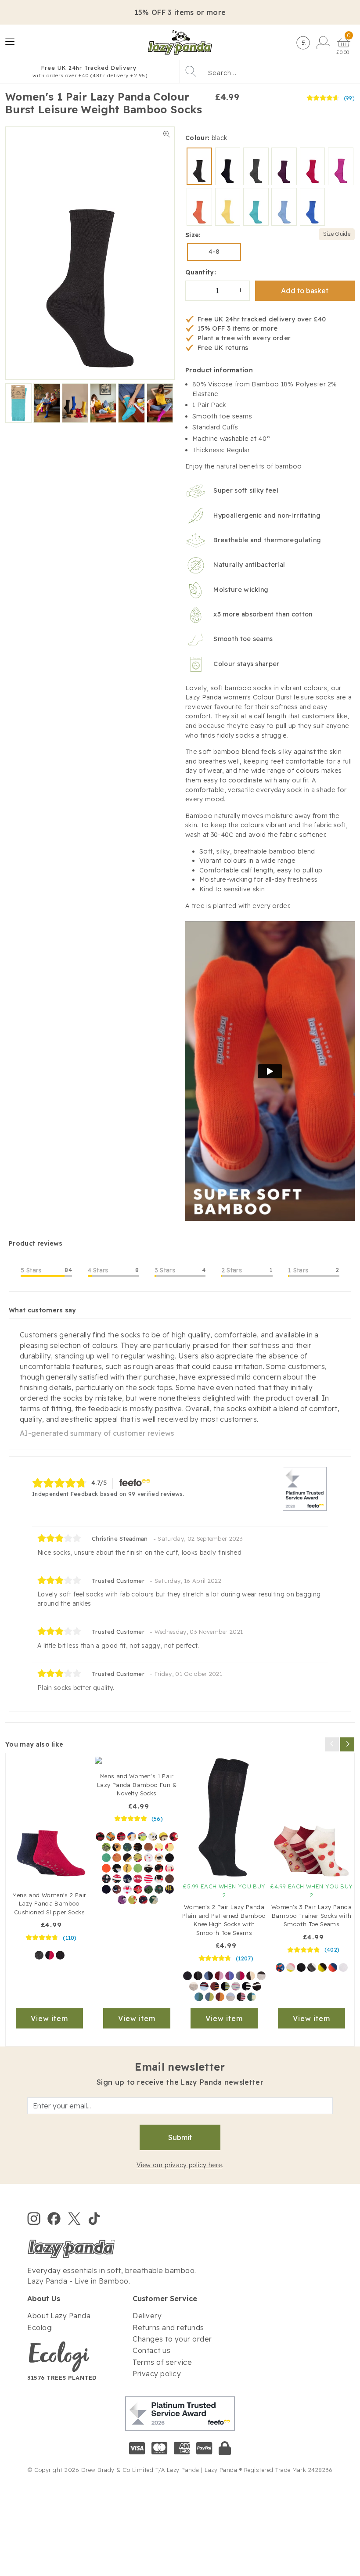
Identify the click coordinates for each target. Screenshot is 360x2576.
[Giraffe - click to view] (117, 1847)
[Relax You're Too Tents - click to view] (127, 1847)
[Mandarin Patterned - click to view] (280, 1967)
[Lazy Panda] (180, 42)
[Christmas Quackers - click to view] (143, 1900)
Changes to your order (172, 2339)
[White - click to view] (343, 1967)
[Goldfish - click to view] (106, 1868)
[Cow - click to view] (153, 1837)
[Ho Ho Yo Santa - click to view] (159, 1879)
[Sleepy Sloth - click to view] (159, 1858)
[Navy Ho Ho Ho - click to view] (117, 1879)
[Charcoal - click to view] (261, 1976)
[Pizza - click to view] (169, 1847)
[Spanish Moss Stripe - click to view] (225, 1986)
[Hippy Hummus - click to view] (117, 1868)
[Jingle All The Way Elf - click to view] (148, 1868)
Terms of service (162, 2362)
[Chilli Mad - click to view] (100, 1837)
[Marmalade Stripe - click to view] (215, 1986)
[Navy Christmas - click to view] (106, 1879)
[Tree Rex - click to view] (148, 1889)
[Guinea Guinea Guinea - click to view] (132, 1837)
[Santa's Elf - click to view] (148, 1879)
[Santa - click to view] (127, 1889)
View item (49, 2018)
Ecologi (40, 2327)
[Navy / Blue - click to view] (209, 1976)
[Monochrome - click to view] (194, 1986)
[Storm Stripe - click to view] (252, 1997)
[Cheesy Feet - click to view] (127, 1868)
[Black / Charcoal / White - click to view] (312, 1967)
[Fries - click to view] (138, 1858)
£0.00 (343, 52)
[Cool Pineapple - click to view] (169, 1858)
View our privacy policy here (179, 2165)
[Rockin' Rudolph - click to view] (159, 1868)
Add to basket (305, 291)
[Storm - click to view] (199, 1997)
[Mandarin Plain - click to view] (333, 1967)
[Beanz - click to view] (117, 1858)
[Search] (191, 71)
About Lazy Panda (59, 2316)
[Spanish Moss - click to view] (209, 1997)
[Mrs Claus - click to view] (169, 1868)
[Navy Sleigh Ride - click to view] (127, 1879)
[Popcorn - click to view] (159, 1847)
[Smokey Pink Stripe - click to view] (241, 1997)
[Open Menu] (11, 42)
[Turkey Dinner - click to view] (138, 1889)
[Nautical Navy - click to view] (204, 1986)
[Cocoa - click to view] (251, 1976)
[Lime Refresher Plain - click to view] (322, 1967)
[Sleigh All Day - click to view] (169, 1889)
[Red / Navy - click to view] (50, 1955)
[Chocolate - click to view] (148, 1847)
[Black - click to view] (60, 1955)
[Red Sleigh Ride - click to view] (138, 1879)
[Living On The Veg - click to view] (138, 1847)
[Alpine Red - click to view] (240, 1976)
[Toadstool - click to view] (142, 1837)
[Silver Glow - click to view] (236, 1986)
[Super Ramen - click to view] (121, 1837)
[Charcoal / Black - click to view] (39, 1955)
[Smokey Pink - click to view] (219, 1976)
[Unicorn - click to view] (148, 1858)
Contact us (151, 2350)
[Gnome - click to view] (106, 1858)
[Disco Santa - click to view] (133, 1900)
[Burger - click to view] (127, 1858)
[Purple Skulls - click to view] (122, 1900)
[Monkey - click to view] (163, 1837)
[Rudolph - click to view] (117, 1889)
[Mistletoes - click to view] (106, 1889)
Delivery (147, 2316)
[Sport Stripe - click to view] (257, 1986)
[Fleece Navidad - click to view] (154, 1900)
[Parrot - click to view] (174, 1837)
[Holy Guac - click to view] (138, 1868)
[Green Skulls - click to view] (159, 1889)
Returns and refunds (168, 2327)
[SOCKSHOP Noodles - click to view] (106, 1847)
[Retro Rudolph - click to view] (169, 1879)
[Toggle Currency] (302, 42)
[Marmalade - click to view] (220, 1997)
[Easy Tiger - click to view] (111, 1837)
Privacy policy (157, 2374)
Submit (180, 2137)
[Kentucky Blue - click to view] (230, 1997)
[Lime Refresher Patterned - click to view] (291, 1967)
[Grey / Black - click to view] (198, 1976)
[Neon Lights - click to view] (230, 1976)
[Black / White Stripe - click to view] (246, 1986)
